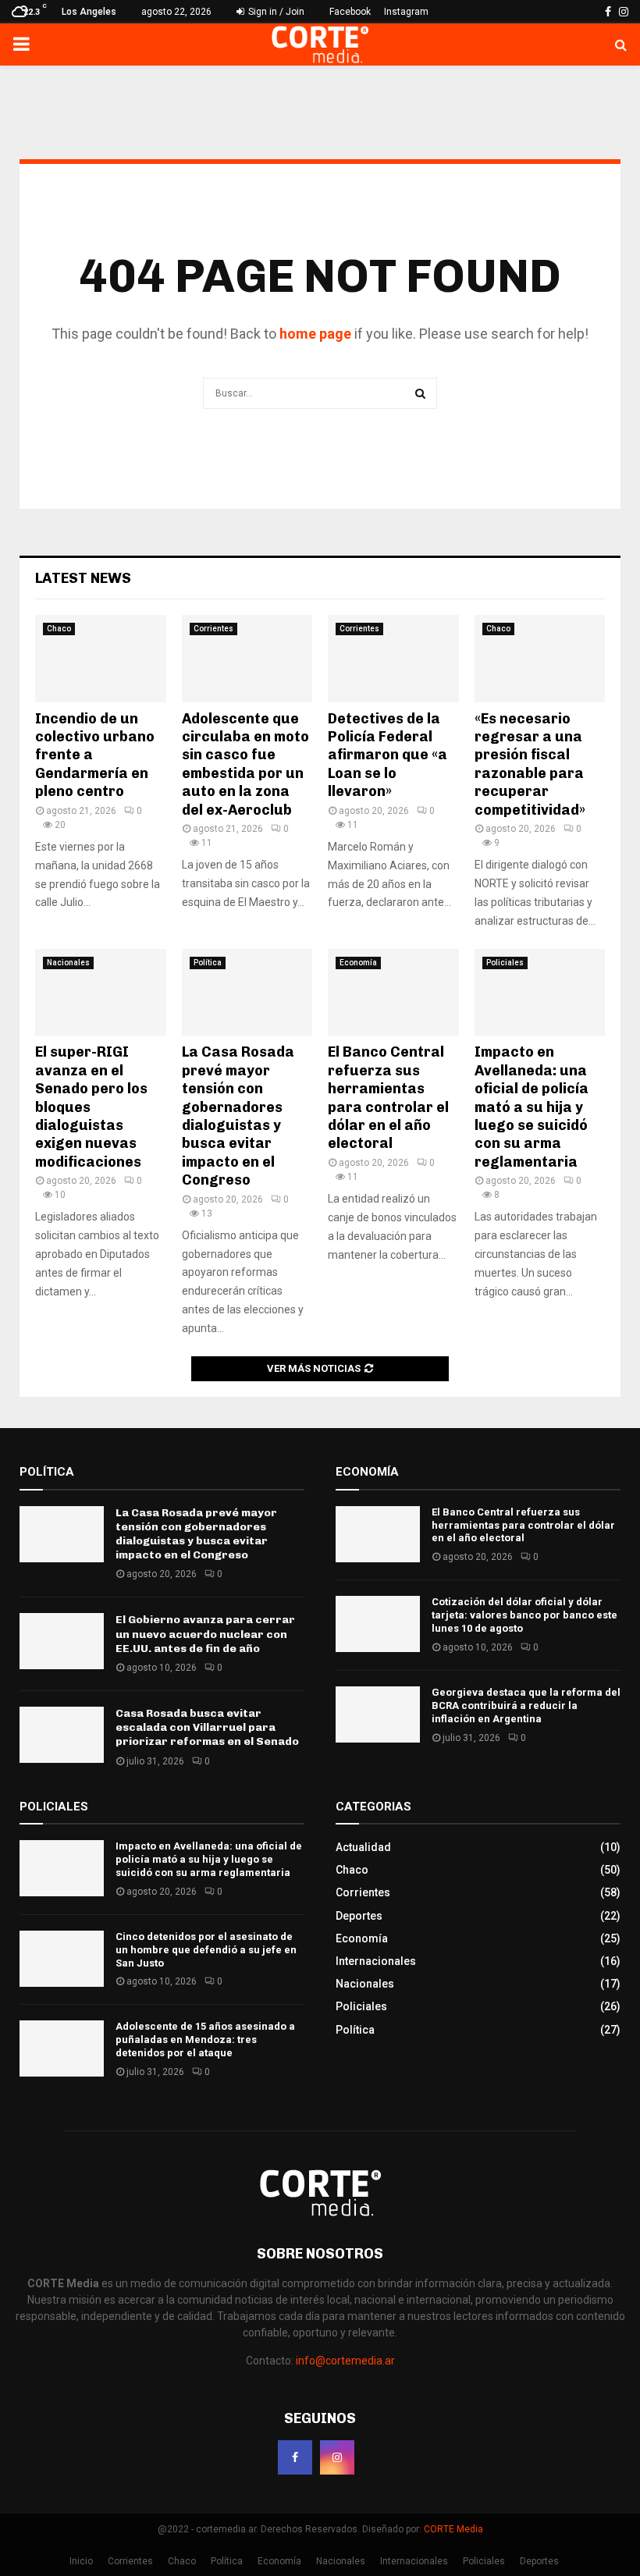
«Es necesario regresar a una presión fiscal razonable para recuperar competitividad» (530, 764)
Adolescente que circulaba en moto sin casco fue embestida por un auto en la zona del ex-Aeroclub (245, 764)
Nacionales (68, 963)
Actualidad (363, 1847)
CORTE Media (453, 2529)
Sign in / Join (275, 12)
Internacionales (376, 1961)
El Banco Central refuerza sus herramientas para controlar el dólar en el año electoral (388, 1098)
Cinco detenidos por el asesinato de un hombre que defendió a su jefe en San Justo (206, 1950)
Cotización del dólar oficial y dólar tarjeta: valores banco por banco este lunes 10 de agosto (524, 1615)
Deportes (359, 1916)
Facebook (350, 12)
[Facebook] (295, 2457)
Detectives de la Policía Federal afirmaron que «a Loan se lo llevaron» (388, 755)
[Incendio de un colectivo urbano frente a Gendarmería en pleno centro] (101, 659)
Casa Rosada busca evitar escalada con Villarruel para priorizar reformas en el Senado (207, 1727)
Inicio (81, 2561)
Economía (358, 963)
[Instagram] (337, 2457)
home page (315, 334)
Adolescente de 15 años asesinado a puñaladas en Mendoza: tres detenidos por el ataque (205, 2039)
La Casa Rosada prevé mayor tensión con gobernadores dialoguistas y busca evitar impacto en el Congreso (238, 1116)
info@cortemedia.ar (345, 2361)
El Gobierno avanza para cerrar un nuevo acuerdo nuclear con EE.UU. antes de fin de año (205, 1634)
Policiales (505, 963)
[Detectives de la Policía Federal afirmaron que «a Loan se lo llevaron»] (393, 659)
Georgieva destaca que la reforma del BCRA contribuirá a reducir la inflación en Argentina (526, 1705)
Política (208, 963)
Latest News (83, 578)
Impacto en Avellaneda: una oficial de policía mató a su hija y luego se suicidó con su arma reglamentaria (532, 1107)
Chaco (59, 629)
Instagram (406, 12)
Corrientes (213, 629)
